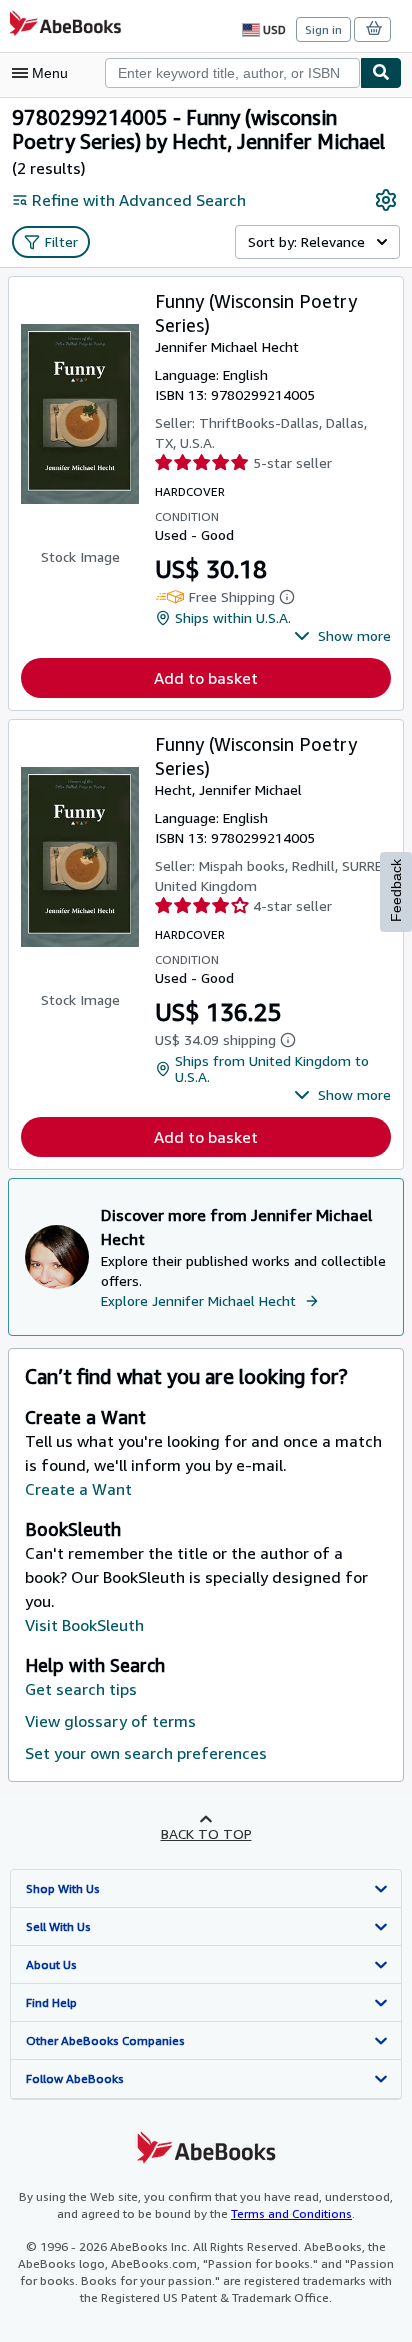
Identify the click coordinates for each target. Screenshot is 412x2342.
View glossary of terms (110, 1721)
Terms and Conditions (291, 2213)
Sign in (323, 29)
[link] (386, 200)
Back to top (206, 1833)
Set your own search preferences (146, 1753)
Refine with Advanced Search (139, 200)
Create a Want (78, 1489)
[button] (342, 636)
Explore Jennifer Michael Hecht (198, 1300)
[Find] (381, 73)
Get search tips (81, 1689)
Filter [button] (61, 241)
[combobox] (232, 73)
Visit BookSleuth (84, 1625)
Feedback (396, 890)
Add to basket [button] (206, 678)
